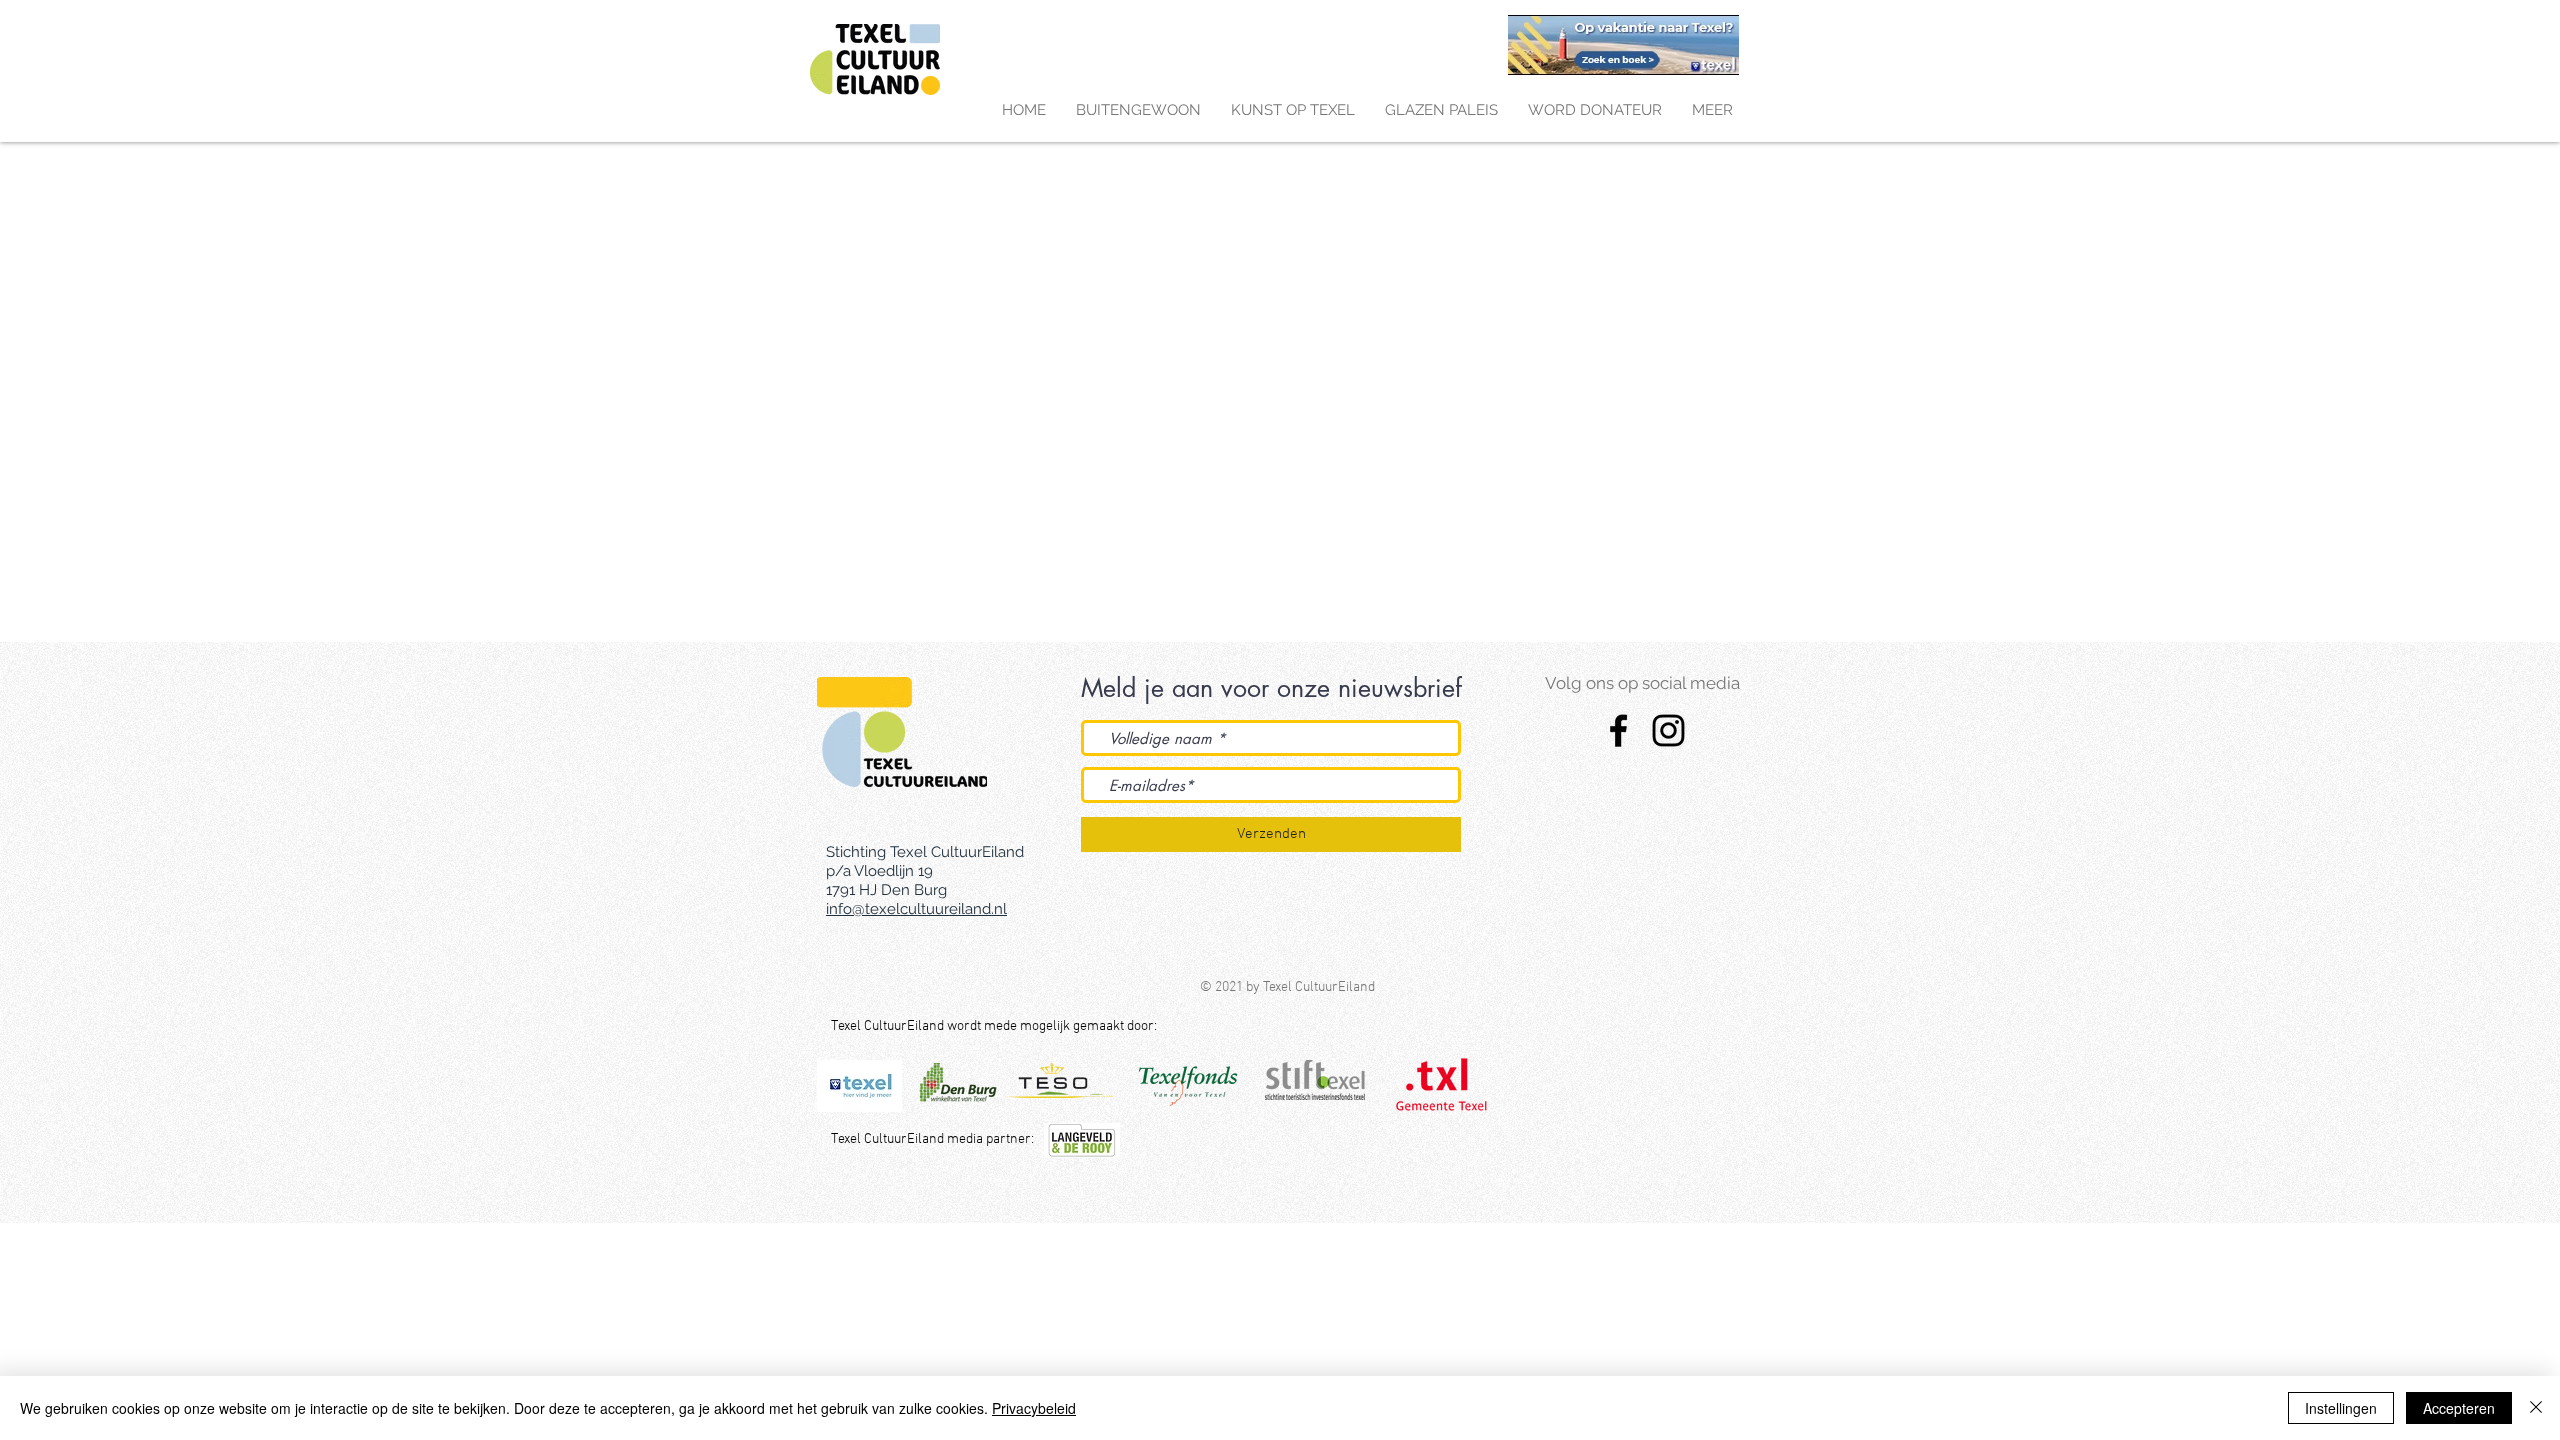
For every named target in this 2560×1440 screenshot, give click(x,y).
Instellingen (2341, 1408)
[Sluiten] (2536, 1408)
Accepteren (2459, 1408)
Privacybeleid (1034, 1408)
